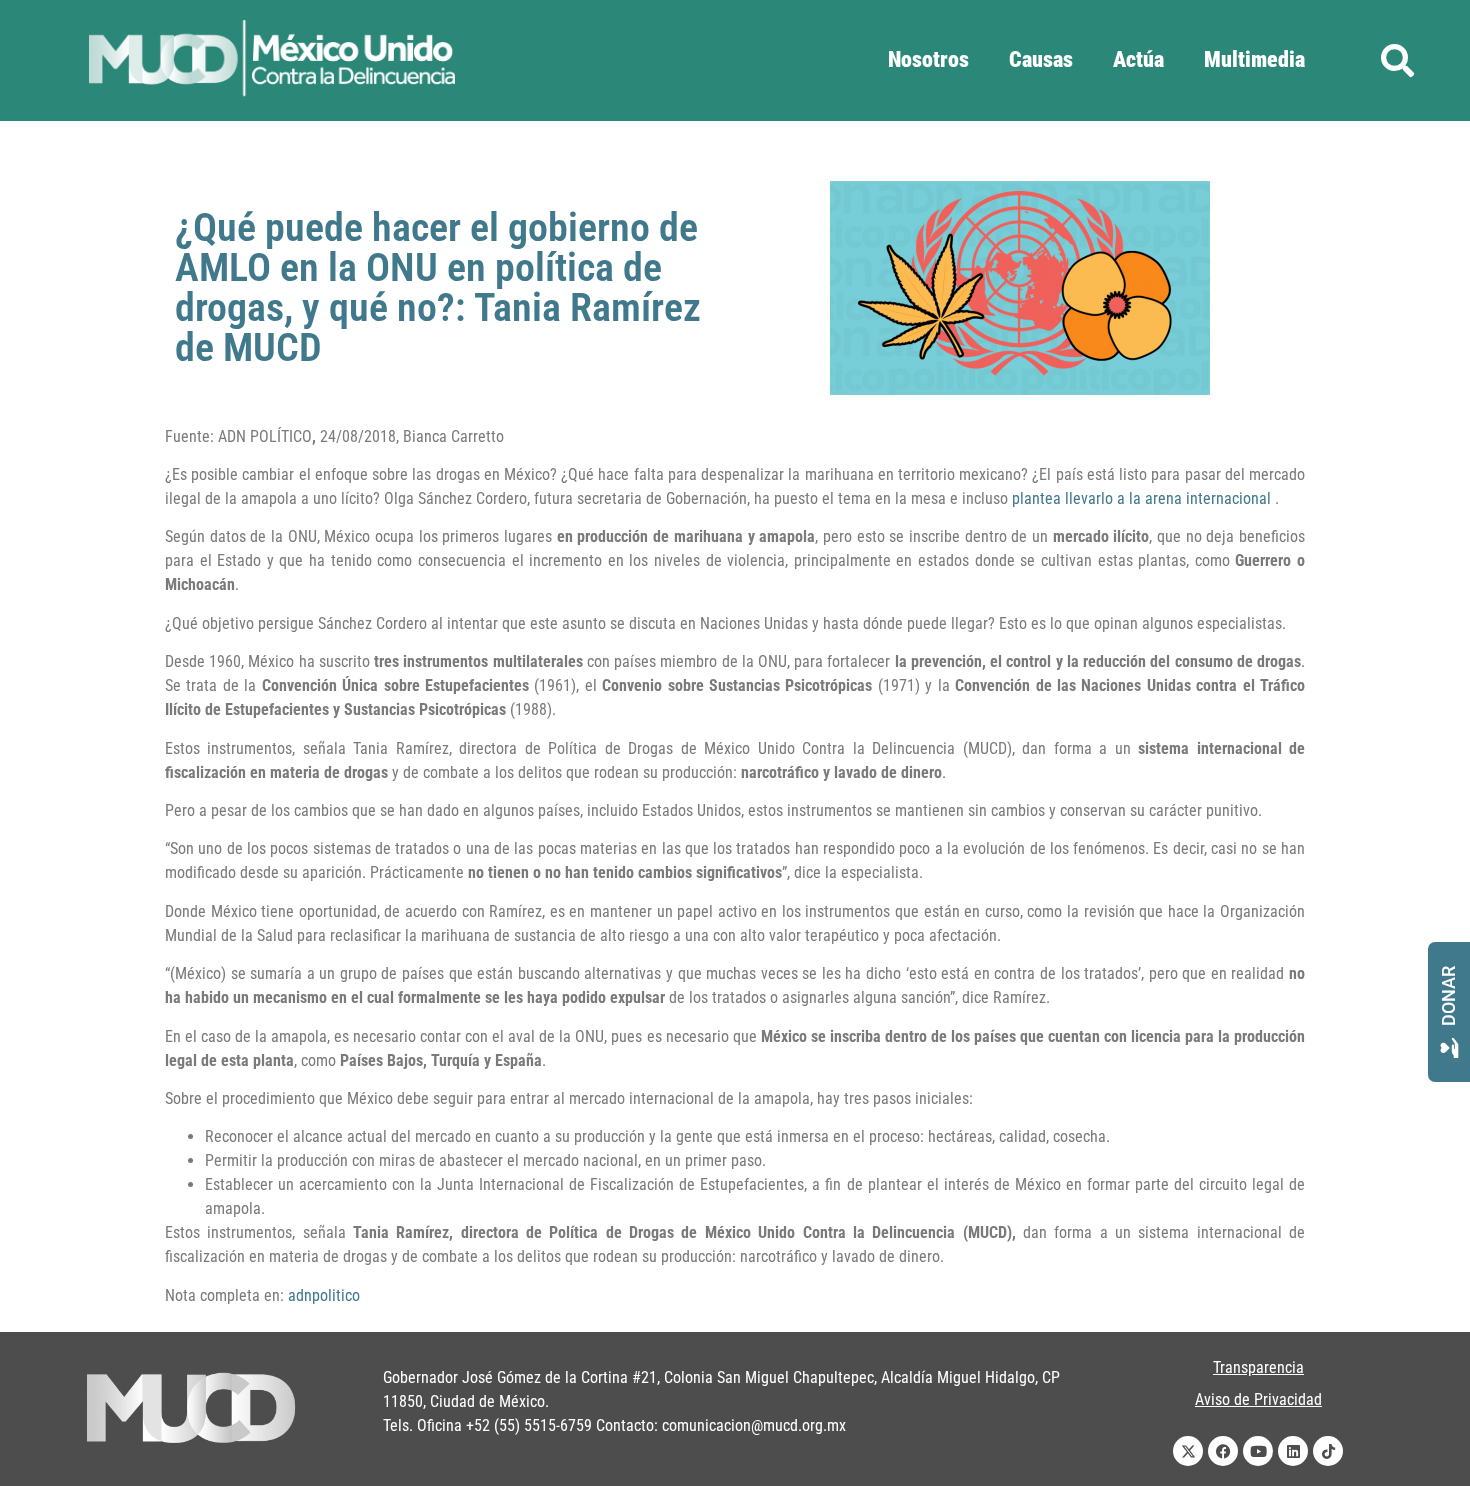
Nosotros (928, 59)
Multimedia (1254, 59)
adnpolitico (324, 1295)
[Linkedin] (1293, 1451)
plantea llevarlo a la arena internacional (1141, 498)
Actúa (1138, 59)
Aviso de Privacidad (1258, 1399)
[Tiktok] (1328, 1451)
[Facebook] (1223, 1451)
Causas (1041, 59)
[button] (1397, 60)
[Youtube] (1258, 1451)
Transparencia (1258, 1367)
